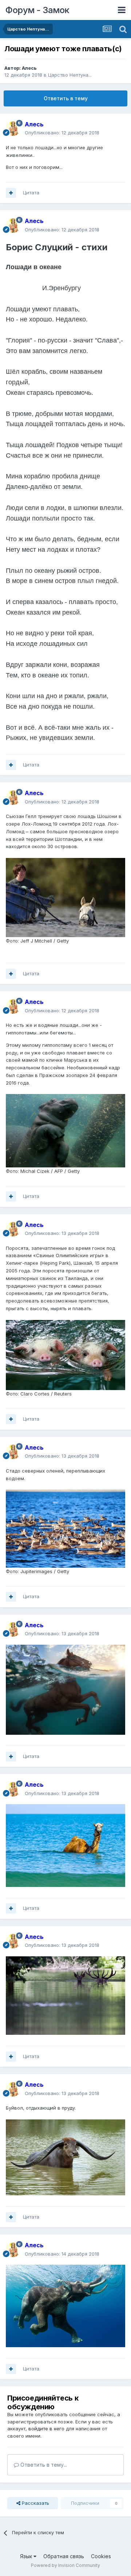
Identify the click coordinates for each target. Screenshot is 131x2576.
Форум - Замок (37, 10)
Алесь (29, 68)
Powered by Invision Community (65, 2565)
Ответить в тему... (43, 2465)
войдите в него (46, 2429)
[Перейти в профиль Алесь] (13, 129)
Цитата (31, 193)
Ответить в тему (66, 98)
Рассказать (35, 2503)
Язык (27, 2556)
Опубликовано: (62, 133)
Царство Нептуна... (70, 75)
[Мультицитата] (11, 193)
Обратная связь (64, 2556)
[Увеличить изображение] (65, 1689)
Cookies (101, 2556)
